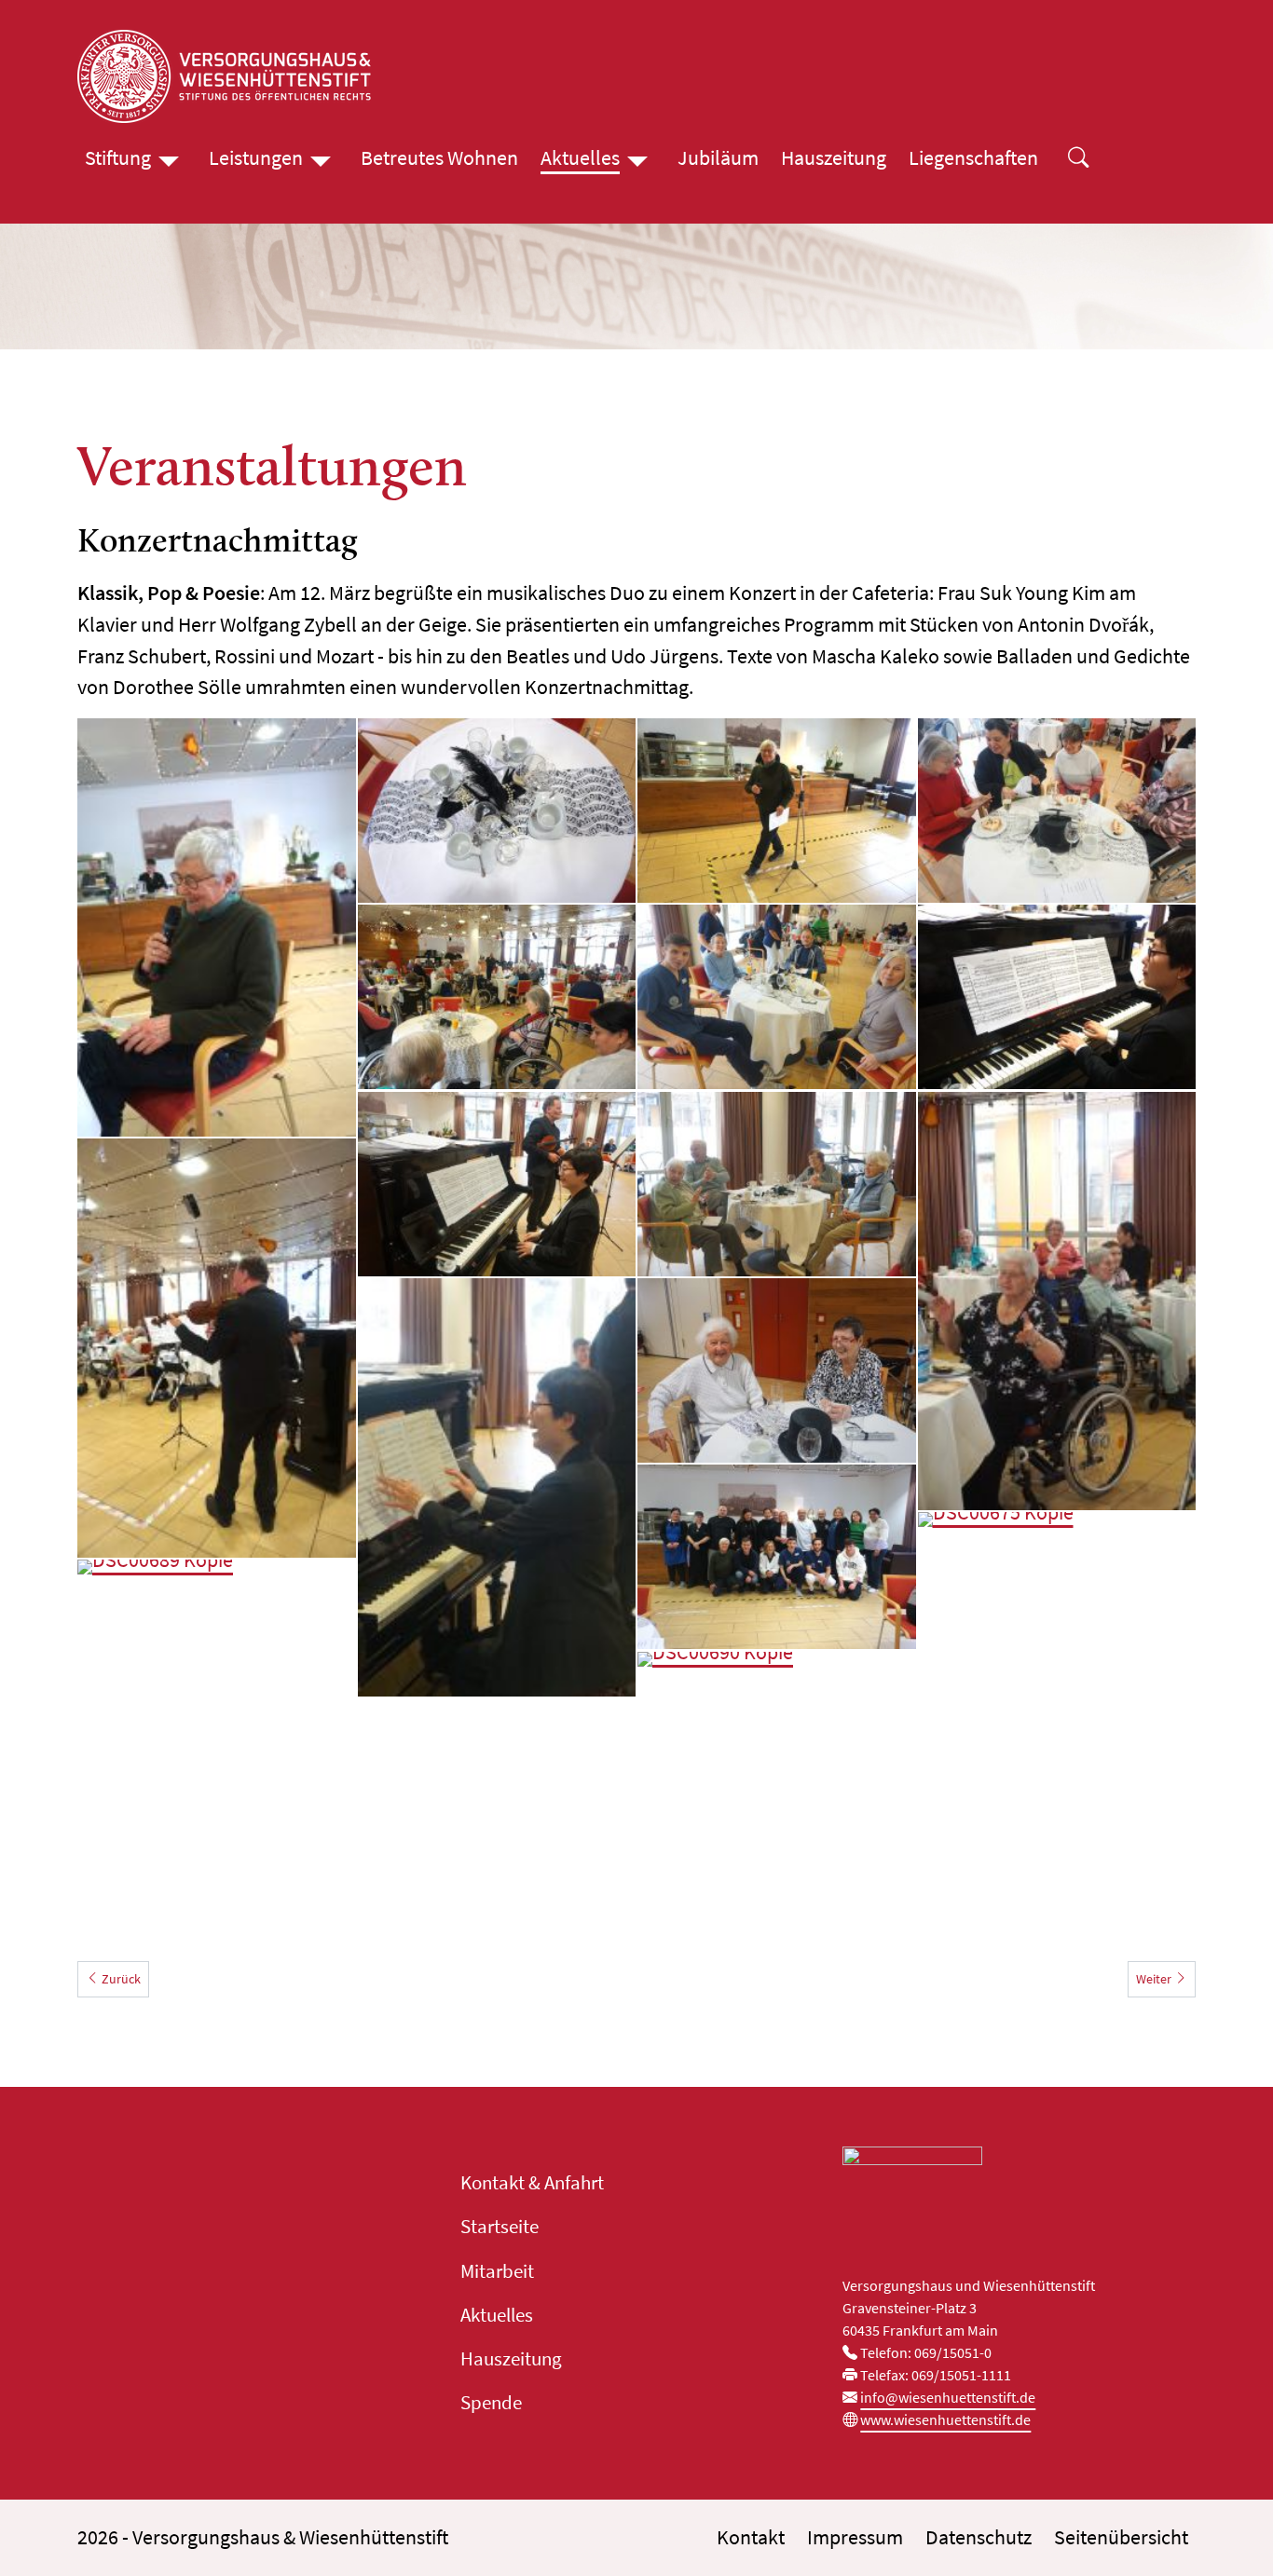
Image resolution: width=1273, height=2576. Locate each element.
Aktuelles (580, 157)
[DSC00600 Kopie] (497, 997)
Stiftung (118, 157)
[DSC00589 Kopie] (777, 811)
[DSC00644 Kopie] (497, 1488)
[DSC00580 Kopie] (1057, 811)
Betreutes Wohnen (439, 157)
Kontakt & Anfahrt (532, 2183)
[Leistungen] (321, 158)
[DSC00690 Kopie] (777, 1744)
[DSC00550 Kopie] (497, 811)
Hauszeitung (834, 157)
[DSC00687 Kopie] (777, 1557)
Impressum (855, 2537)
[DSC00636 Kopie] (777, 1184)
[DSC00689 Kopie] (217, 1652)
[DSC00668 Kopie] (497, 1184)
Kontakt (751, 2537)
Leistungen (256, 157)
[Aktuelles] (637, 158)
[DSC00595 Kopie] (777, 997)
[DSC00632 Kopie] (217, 928)
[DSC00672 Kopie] (1057, 997)
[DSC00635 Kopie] (1057, 1302)
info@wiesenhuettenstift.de (948, 2397)
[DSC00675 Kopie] (1057, 1722)
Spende (491, 2403)
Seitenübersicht (1121, 2537)
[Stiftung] (169, 158)
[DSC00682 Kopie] (777, 1370)
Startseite (500, 2227)
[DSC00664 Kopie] (217, 1348)
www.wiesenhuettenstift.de (945, 2419)
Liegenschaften (973, 157)
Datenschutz (979, 2537)
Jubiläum (718, 157)
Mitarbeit (497, 2271)
